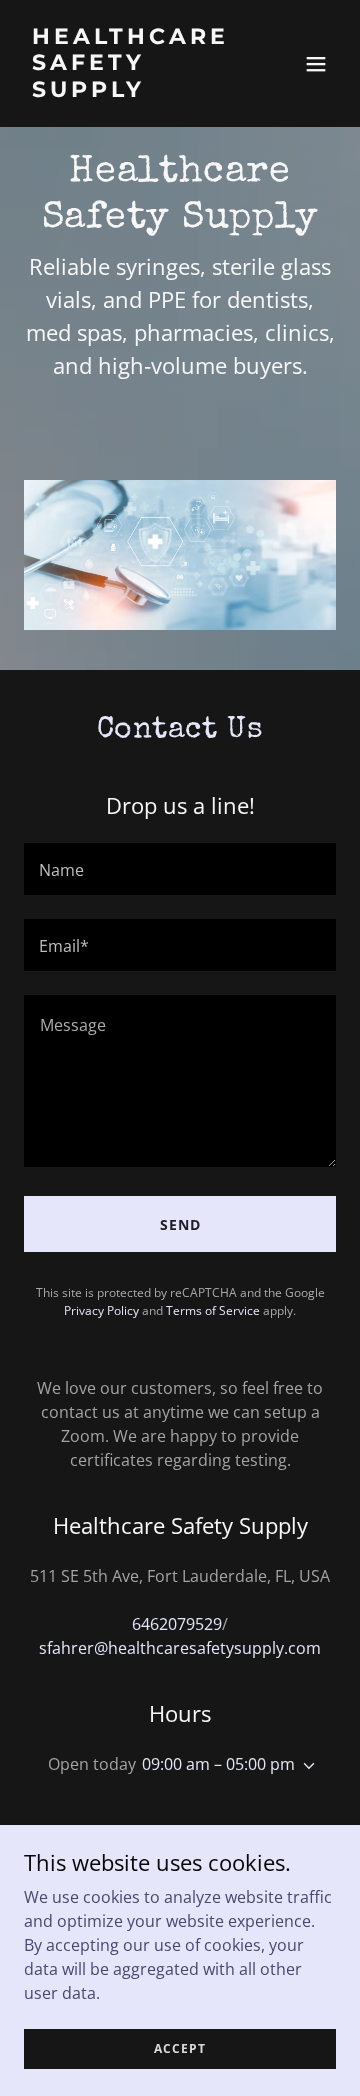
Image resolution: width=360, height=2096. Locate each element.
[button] (316, 64)
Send (180, 1224)
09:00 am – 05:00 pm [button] (218, 1764)
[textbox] (180, 869)
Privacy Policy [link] (101, 1310)
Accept (180, 2048)
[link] (133, 91)
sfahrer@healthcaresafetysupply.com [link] (180, 1648)
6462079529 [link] (177, 1624)
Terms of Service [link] (213, 1310)
